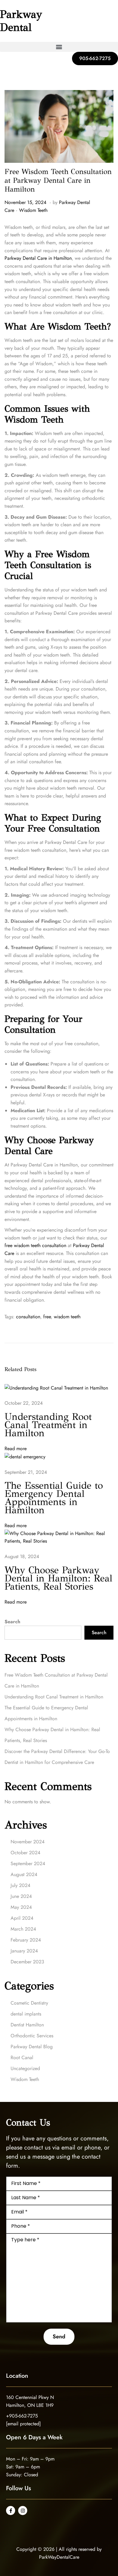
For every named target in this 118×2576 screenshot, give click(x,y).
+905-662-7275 (22, 2416)
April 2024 (22, 1918)
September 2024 (28, 1863)
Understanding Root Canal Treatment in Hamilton (48, 1425)
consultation (28, 1317)
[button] (59, 47)
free (47, 1317)
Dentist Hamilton (27, 2025)
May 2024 (21, 1907)
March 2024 (23, 1929)
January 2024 (24, 1951)
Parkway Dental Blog (32, 2047)
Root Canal (22, 2057)
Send (59, 2337)
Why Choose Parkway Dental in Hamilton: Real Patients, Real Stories (58, 1578)
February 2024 (26, 1940)
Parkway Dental (21, 21)
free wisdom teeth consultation (35, 1245)
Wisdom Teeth (33, 210)
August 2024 (24, 1874)
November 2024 (28, 1842)
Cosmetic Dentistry (29, 2003)
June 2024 (21, 1896)
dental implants (26, 2014)
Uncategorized (25, 2068)
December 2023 (27, 1962)
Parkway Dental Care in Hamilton (38, 258)
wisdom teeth (67, 1317)
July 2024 (20, 1885)
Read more (16, 1449)
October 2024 (25, 1853)
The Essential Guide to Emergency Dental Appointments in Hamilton (54, 1498)
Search (12, 1622)
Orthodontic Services (32, 2036)
